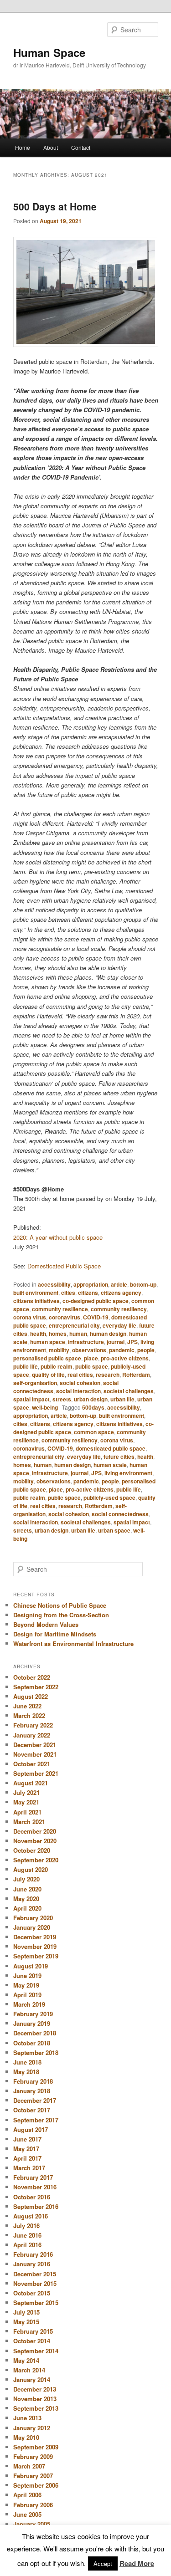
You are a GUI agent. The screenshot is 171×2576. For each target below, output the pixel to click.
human (78, 1334)
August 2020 (31, 1869)
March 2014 (29, 2370)
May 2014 (26, 2360)
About (51, 147)
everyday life (119, 1325)
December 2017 (35, 2100)
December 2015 (35, 2274)
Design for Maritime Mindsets (55, 1634)
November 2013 (35, 2399)
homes (58, 1334)
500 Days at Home (55, 206)
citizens (88, 1293)
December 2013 (35, 2389)
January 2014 (32, 2379)
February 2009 (33, 2456)
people (146, 1350)
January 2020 (32, 1927)
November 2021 (35, 1754)
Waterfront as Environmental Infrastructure (73, 1643)
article (119, 1284)
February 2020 (33, 1918)
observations (89, 1350)
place (91, 1358)
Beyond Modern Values (46, 1624)
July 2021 (26, 1792)
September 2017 (36, 2120)
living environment (128, 1473)
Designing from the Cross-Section (61, 1615)
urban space (114, 1530)
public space (92, 1366)
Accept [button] (103, 2563)
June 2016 (27, 2235)
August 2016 (31, 2216)
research (108, 1375)
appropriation (91, 1284)
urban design (91, 1399)
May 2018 (26, 2072)
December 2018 (35, 2033)
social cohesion (80, 1383)
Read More (137, 2563)
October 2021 (32, 1764)
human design (108, 1334)
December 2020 (35, 1831)
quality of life (48, 1375)
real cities (80, 1375)
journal (116, 1342)
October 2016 (32, 2197)
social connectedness (120, 1514)
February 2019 (33, 2014)
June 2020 (27, 1889)
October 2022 (32, 1677)
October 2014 (32, 2341)
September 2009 (36, 2447)
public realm (57, 1366)
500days (93, 1407)
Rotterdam (136, 1375)
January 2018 (32, 2091)
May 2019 (26, 1985)
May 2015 (26, 2322)
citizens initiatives (36, 1301)
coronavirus (65, 1317)
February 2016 (33, 2254)
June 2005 (27, 2514)
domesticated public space (111, 1448)
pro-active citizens (125, 1358)
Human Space (49, 52)
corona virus (30, 1317)
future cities (119, 1457)
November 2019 (35, 1946)
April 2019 (27, 1995)
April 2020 (27, 1908)
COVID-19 (96, 1317)
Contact (81, 147)
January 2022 (32, 1735)
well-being (45, 1407)
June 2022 (27, 1706)
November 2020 (35, 1841)
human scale (110, 1465)
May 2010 (26, 2437)
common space (94, 1432)
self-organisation (35, 1383)
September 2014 (36, 2351)
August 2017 (31, 2129)
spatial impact (31, 1399)
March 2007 (29, 2466)
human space (48, 1342)
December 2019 (35, 1937)
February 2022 (33, 1725)
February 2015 (33, 2331)
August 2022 (31, 1696)
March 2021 (29, 1822)
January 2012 (32, 2428)
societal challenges (129, 1391)
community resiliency (119, 1309)
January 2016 (32, 2264)
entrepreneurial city (74, 1325)
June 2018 (27, 2062)
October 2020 (32, 1850)
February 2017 (33, 2177)
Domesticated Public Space (64, 1266)
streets (62, 1399)
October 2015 (32, 2293)
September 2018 (36, 2052)
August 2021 (31, 1783)
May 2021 (26, 1802)
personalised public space (47, 1358)
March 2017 (29, 2168)
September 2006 (36, 2485)
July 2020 (26, 1879)
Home (23, 147)
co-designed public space (96, 1301)
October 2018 (32, 2043)
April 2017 (27, 2158)
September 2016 (36, 2206)
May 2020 (26, 1899)
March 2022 (29, 1715)
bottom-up (143, 1284)
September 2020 (36, 1860)
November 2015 (35, 2283)
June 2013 (27, 2418)
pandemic (122, 1350)
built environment (36, 1293)
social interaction (78, 1391)
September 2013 (36, 2408)
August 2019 (31, 1966)
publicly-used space (109, 1498)
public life (26, 1366)
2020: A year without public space (58, 1237)
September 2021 (36, 1773)
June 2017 (27, 2139)
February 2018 (33, 2081)
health (38, 1334)
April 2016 (27, 2245)
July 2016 (26, 2226)
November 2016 (35, 2187)
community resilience (60, 1309)
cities (68, 1293)
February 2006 (33, 2505)
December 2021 (35, 1745)
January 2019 (32, 2023)
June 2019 (27, 1975)
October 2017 (32, 2110)
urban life (122, 1399)
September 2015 (36, 2303)
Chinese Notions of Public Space (60, 1605)
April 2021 (27, 1812)
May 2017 (26, 2149)
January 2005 (32, 2524)
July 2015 (26, 2312)
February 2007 (33, 2476)
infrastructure (86, 1342)
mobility (59, 1350)
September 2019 (36, 1956)
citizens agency (121, 1293)
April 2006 (27, 2495)
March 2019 (29, 2004)
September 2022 (36, 1687)
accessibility (54, 1284)
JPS (132, 1342)
